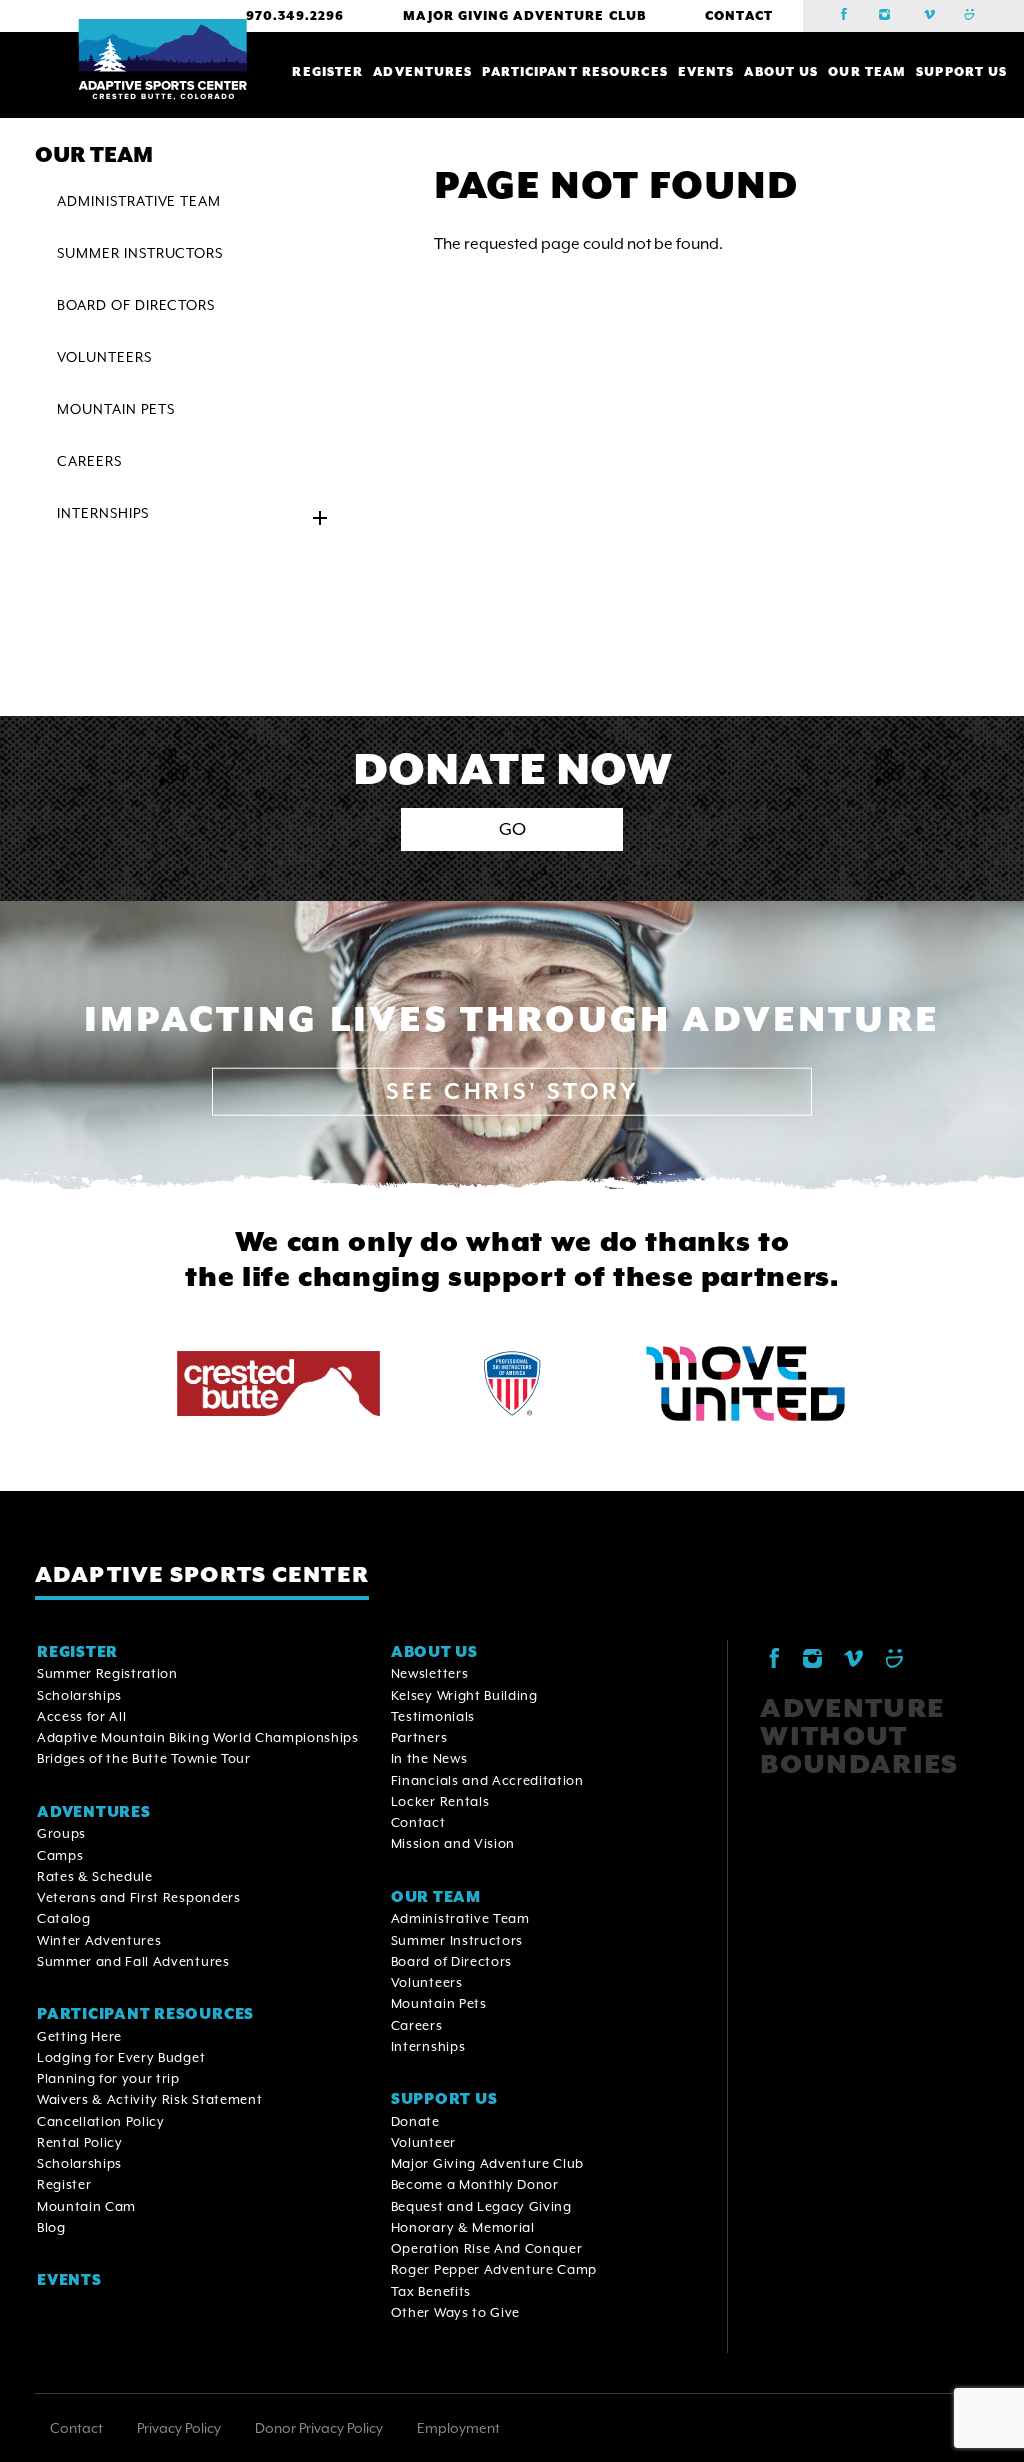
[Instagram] (891, 16)
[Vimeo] (934, 16)
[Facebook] (850, 16)
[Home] (163, 59)
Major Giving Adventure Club (524, 16)
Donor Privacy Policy (319, 2428)
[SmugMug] (975, 16)
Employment (458, 2428)
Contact (738, 16)
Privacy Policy (179, 2428)
